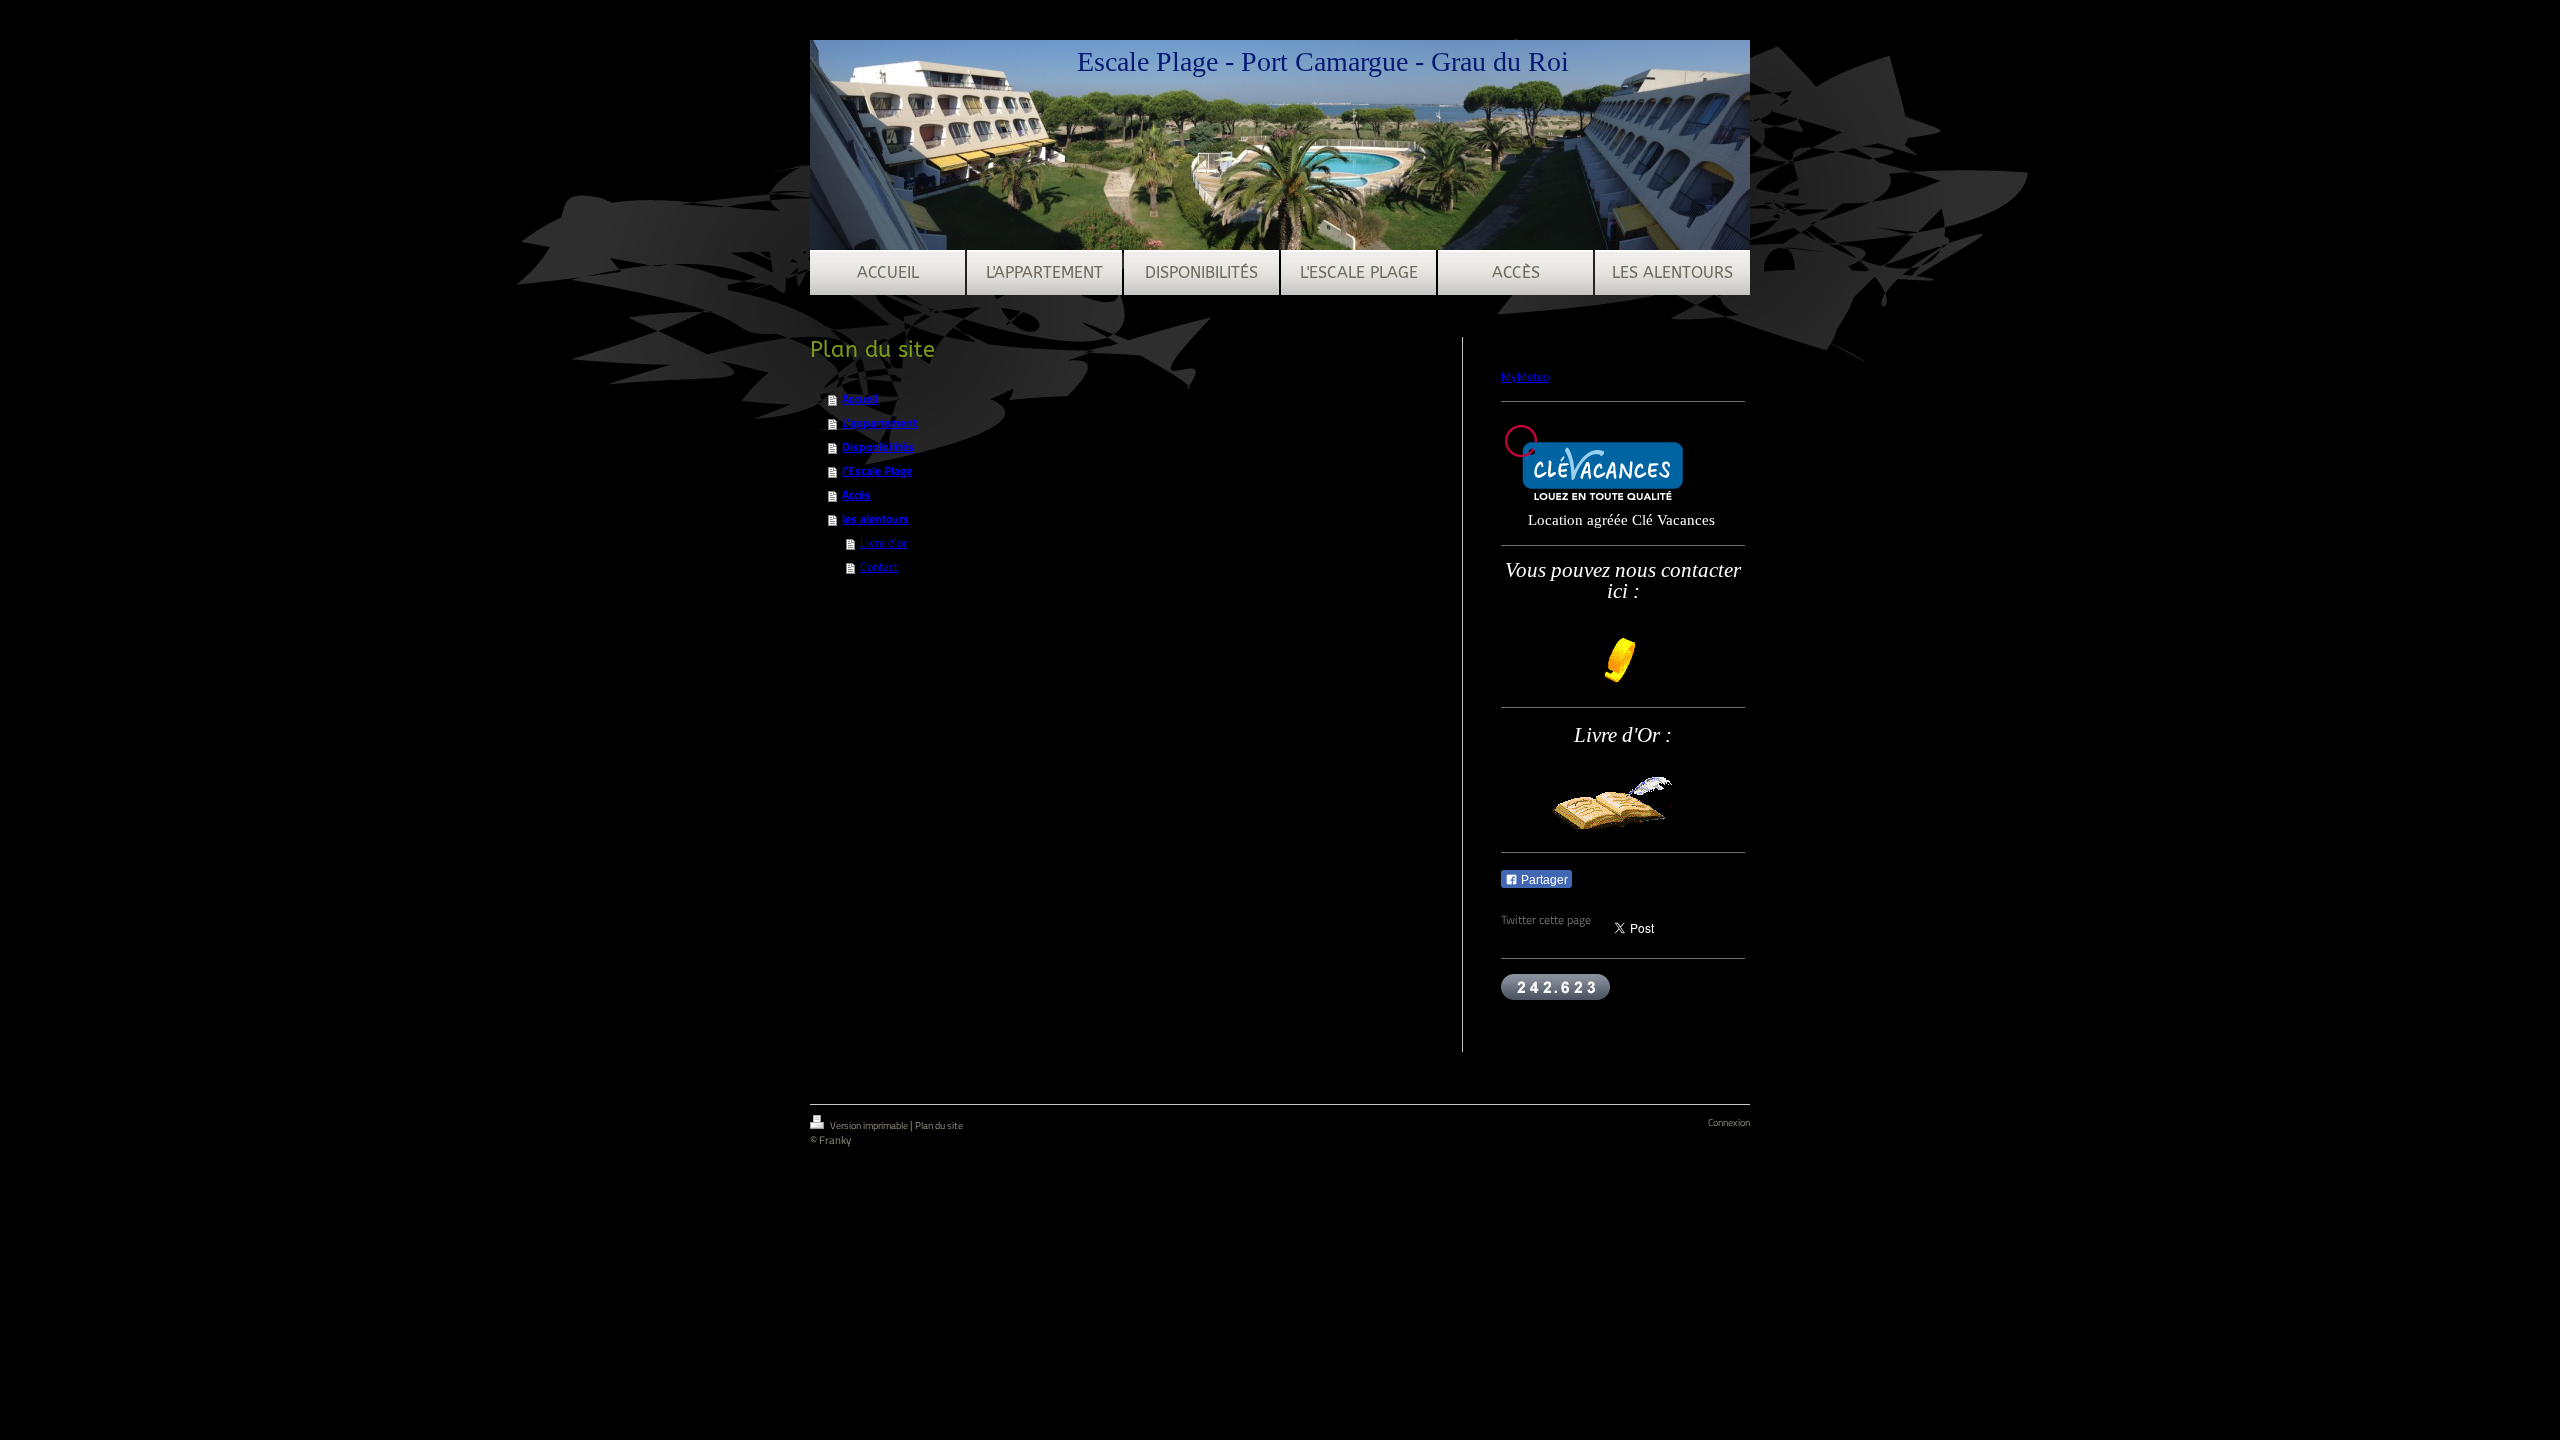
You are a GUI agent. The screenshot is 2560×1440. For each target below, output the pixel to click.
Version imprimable (869, 1125)
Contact (879, 566)
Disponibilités (878, 446)
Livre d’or (883, 542)
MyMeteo (1525, 376)
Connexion (1729, 1122)
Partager (1543, 880)
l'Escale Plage (877, 470)
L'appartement (879, 422)
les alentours (875, 518)
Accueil (860, 398)
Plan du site (939, 1125)
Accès (856, 494)
